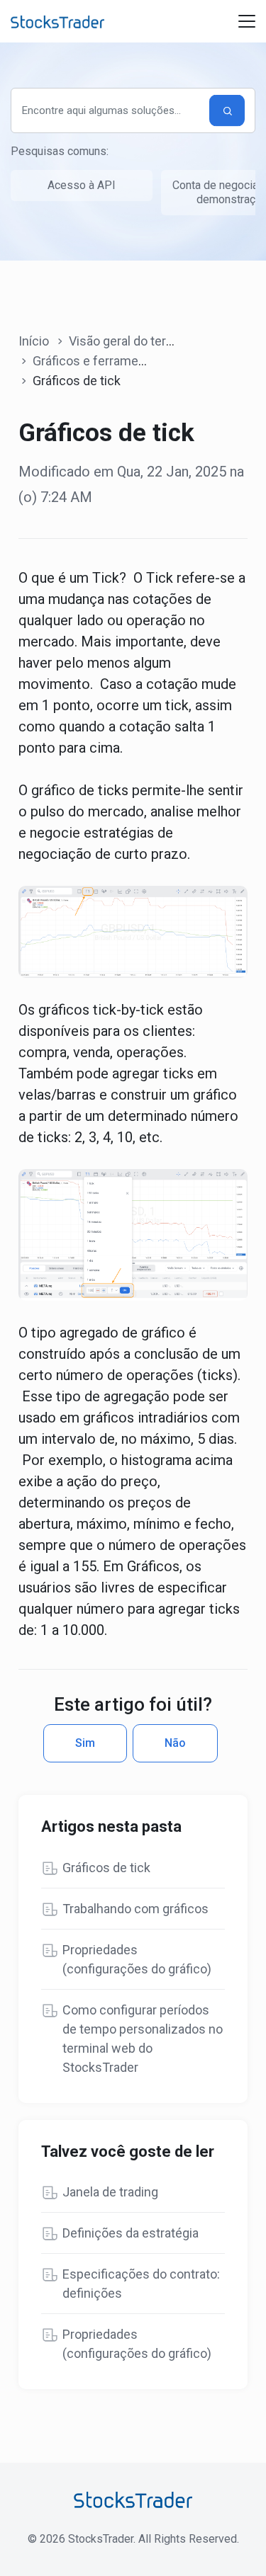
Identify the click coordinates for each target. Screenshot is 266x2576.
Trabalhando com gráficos (135, 1909)
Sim (85, 1743)
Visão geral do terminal (133, 341)
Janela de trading (110, 2192)
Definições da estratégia (131, 2233)
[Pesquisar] (227, 111)
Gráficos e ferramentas (98, 361)
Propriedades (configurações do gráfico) (137, 1959)
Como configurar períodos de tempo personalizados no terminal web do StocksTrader (143, 2039)
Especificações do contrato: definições (141, 2284)
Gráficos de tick (106, 1868)
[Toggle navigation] (247, 21)
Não (175, 1743)
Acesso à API (82, 185)
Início (34, 341)
